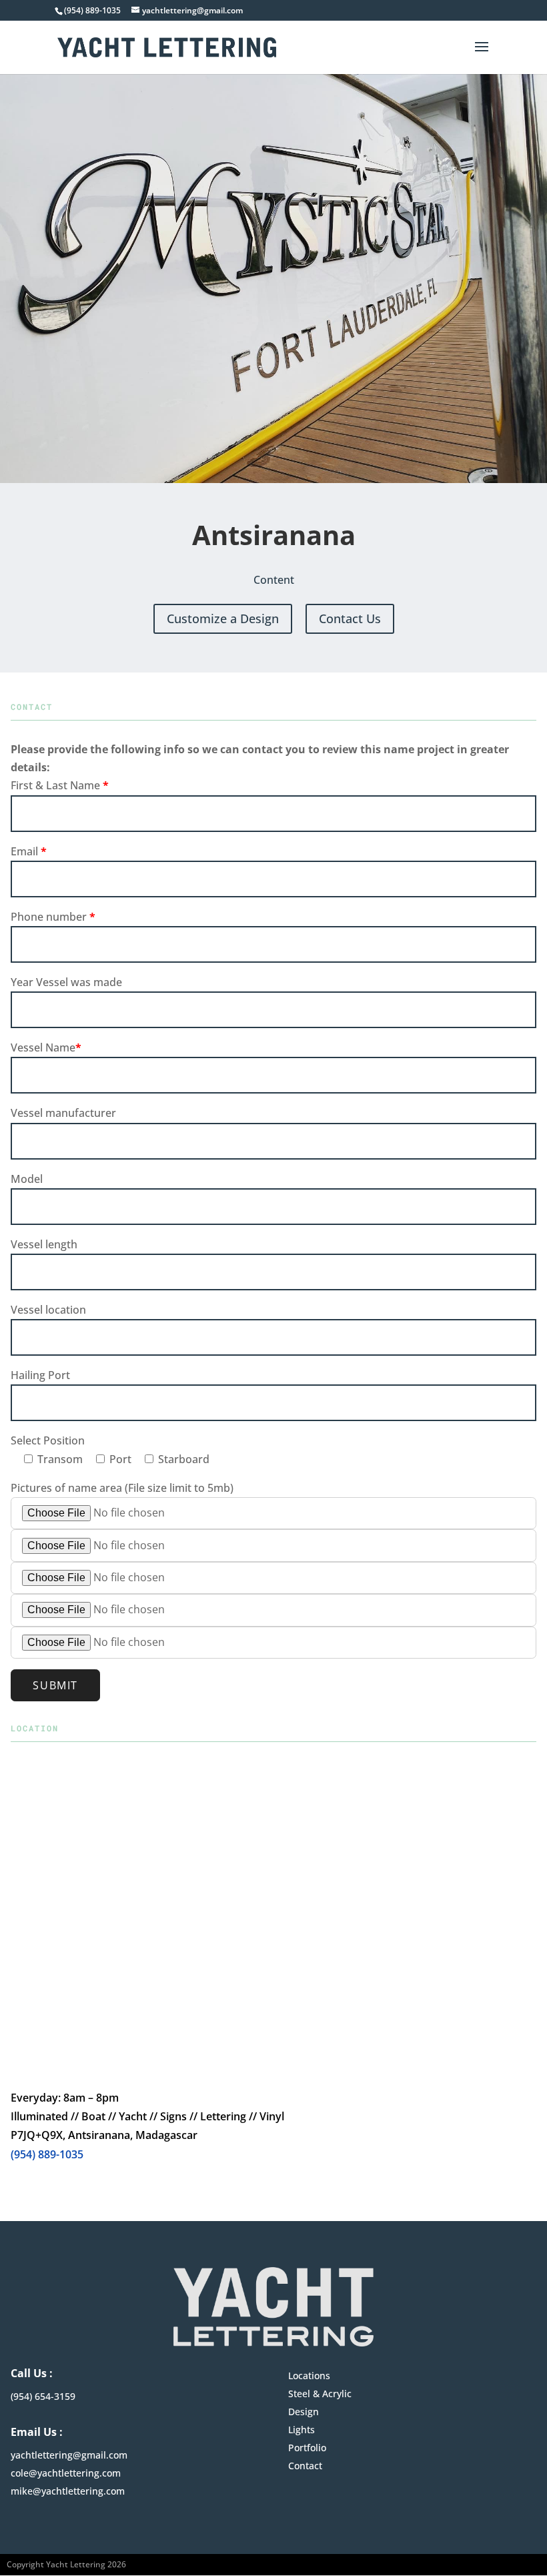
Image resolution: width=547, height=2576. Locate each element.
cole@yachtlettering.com (66, 2473)
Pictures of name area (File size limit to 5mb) (122, 1488)
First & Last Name (60, 785)
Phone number (53, 917)
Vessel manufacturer (63, 1113)
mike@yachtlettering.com (68, 2491)
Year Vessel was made (66, 982)
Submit (55, 1685)
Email (29, 851)
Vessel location (48, 1310)
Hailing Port (40, 1375)
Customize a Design (223, 618)
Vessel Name (46, 1047)
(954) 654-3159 (43, 2396)
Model (27, 1179)
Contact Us (350, 618)
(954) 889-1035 (47, 2154)
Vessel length (44, 1244)
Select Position (48, 1440)
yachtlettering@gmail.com (69, 2455)
